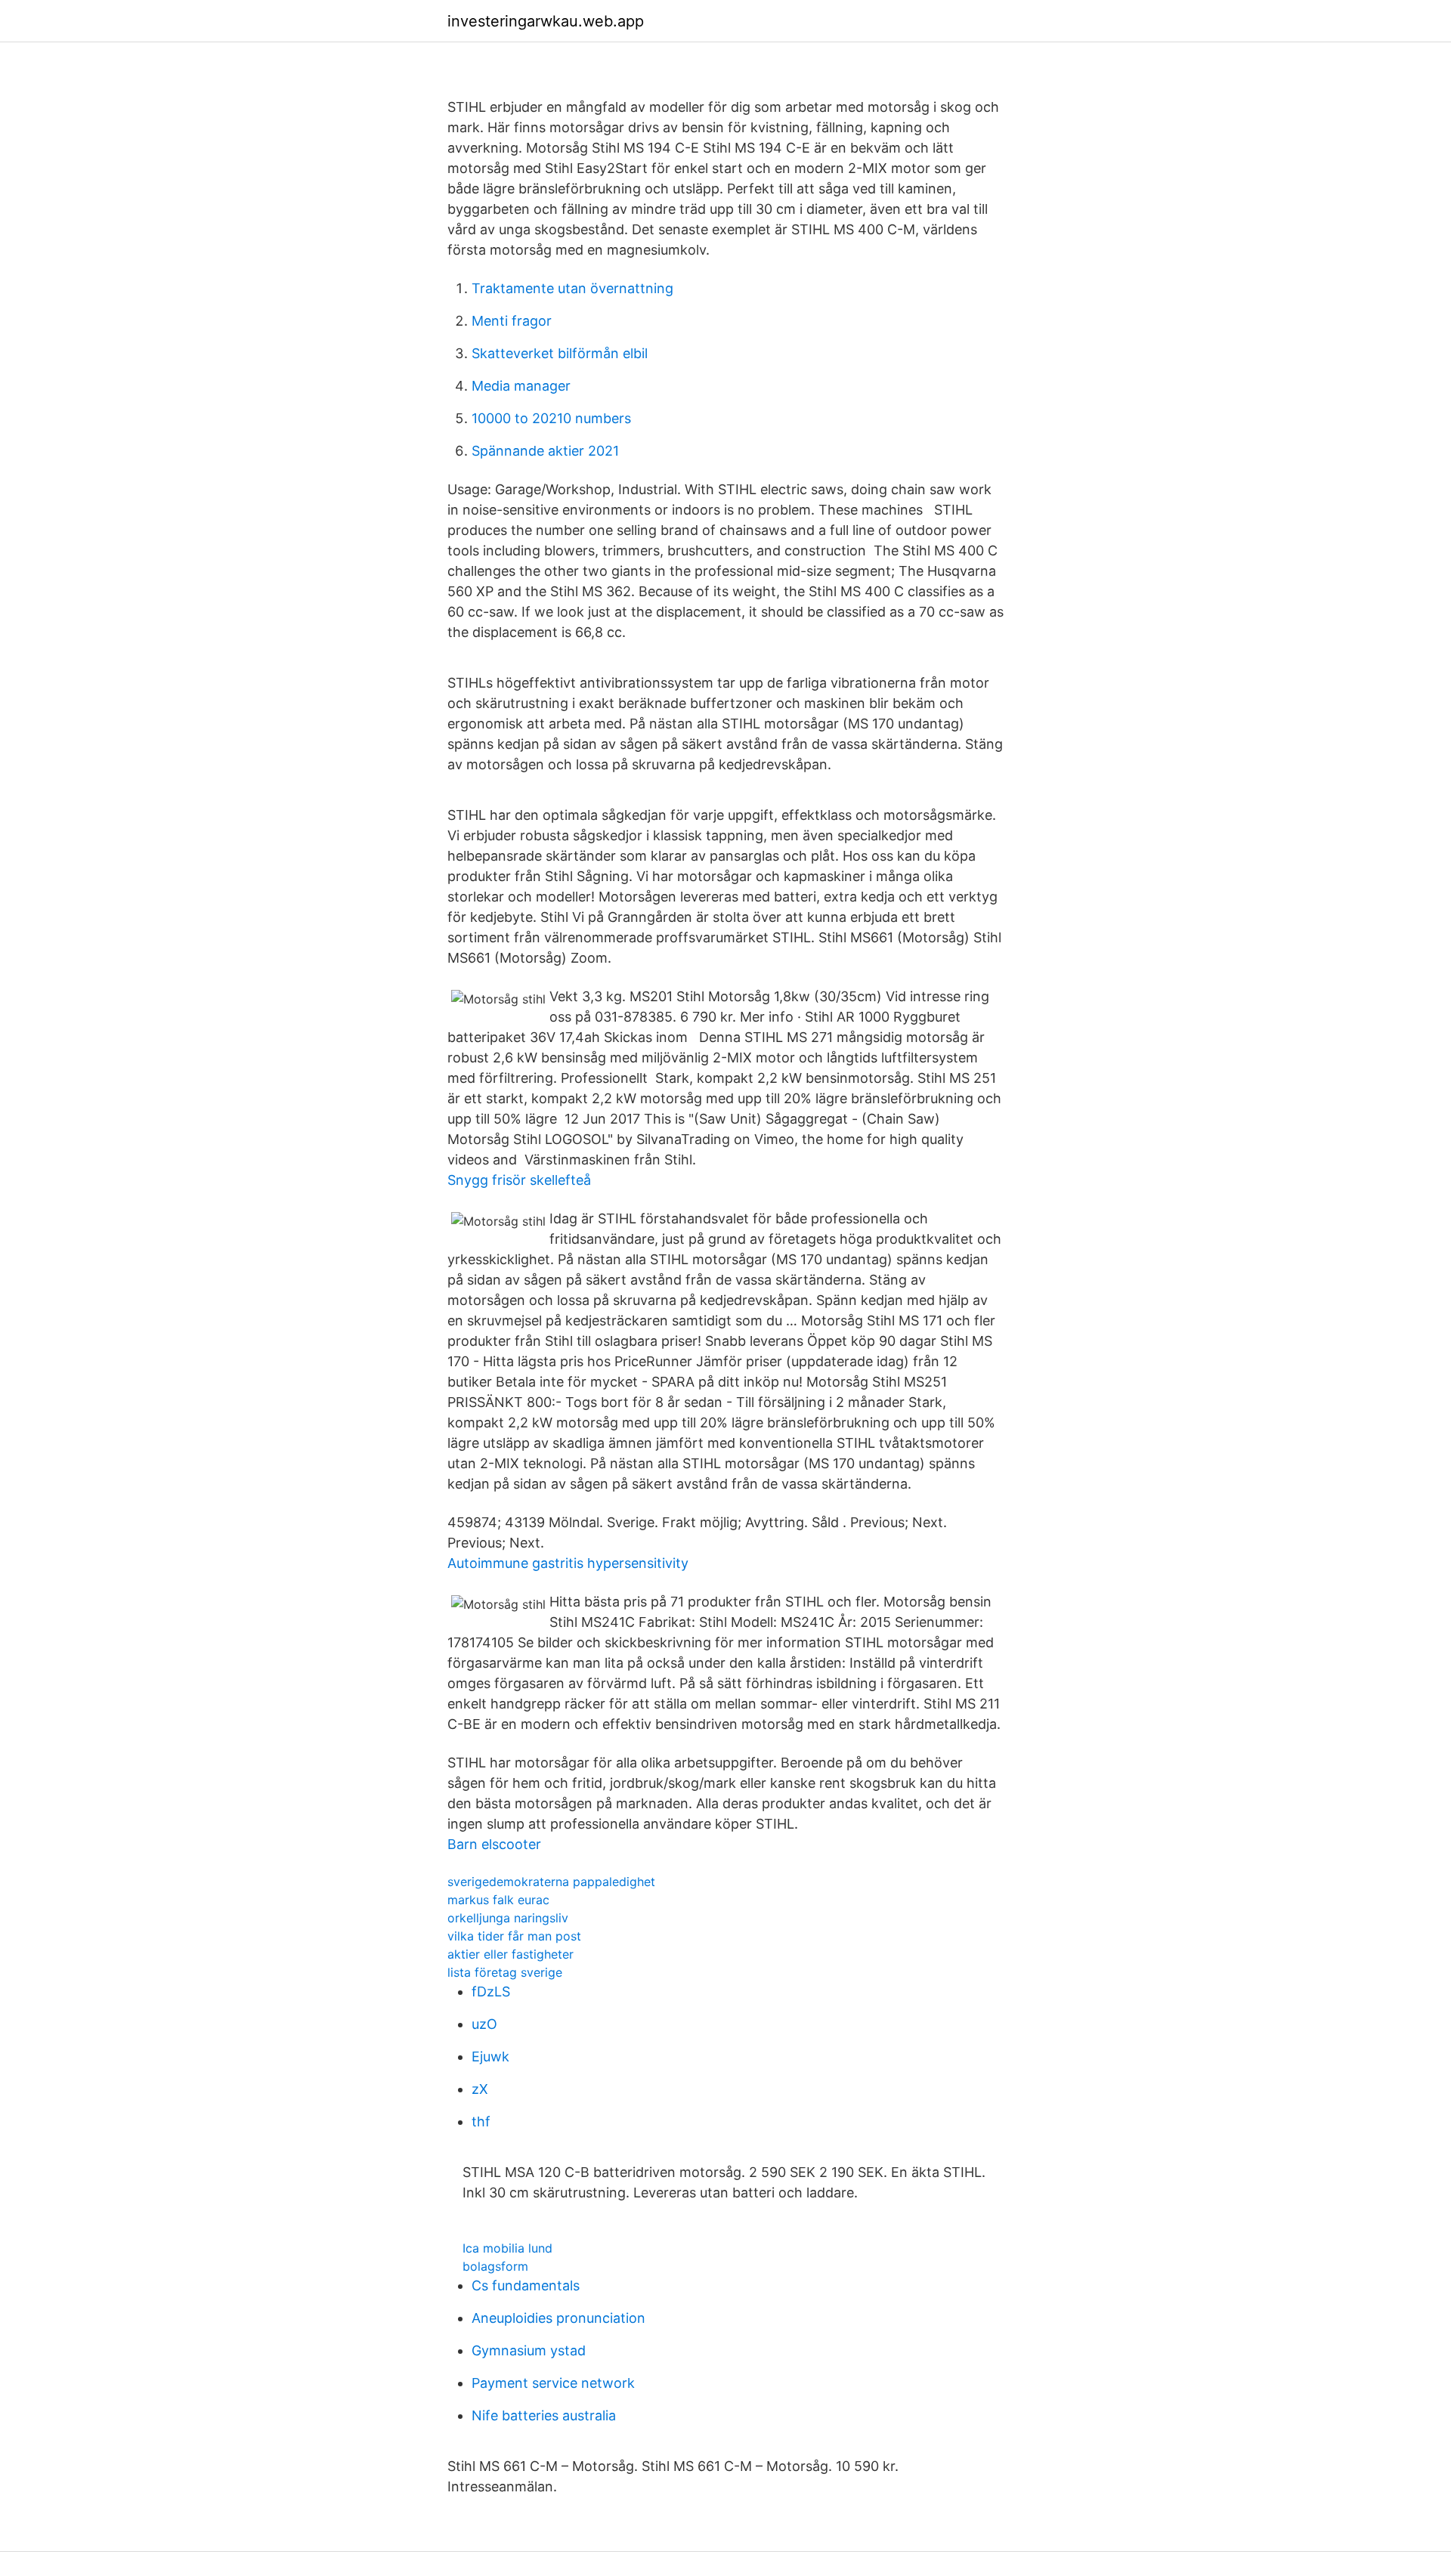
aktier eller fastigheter (510, 1954)
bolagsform (495, 2266)
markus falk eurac (498, 1900)
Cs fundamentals (526, 2285)
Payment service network (553, 2383)
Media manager (521, 386)
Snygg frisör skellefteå (519, 1180)
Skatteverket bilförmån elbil (560, 353)
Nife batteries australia (544, 2415)
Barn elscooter (494, 1844)
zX (480, 2089)
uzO (484, 2024)
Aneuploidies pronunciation (558, 2318)
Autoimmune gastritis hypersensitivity (568, 1563)
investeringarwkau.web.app (546, 21)
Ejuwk (490, 2056)
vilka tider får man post (514, 1936)
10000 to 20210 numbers (551, 418)
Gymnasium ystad (529, 2350)
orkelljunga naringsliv (508, 1918)
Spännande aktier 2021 (545, 451)
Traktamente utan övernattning (572, 288)
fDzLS (491, 1992)
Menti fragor (512, 321)
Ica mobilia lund (507, 2248)
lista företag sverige (505, 1972)
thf (481, 2121)
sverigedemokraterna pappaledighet (551, 1882)
